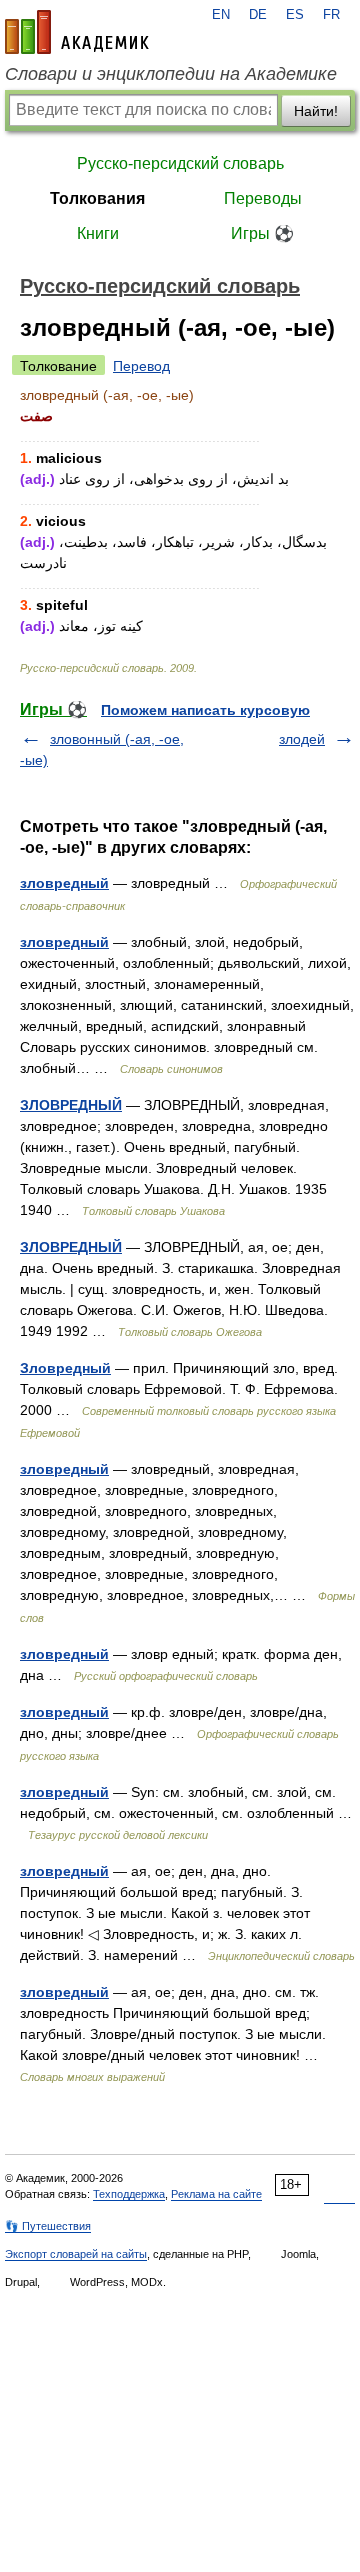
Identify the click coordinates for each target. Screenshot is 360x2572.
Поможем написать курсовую (205, 710)
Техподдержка (129, 2194)
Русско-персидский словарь (180, 163)
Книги (98, 233)
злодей (302, 739)
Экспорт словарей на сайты (76, 2254)
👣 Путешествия (48, 2226)
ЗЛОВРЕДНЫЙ (71, 1105)
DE (258, 15)
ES (295, 15)
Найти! (316, 111)
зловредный (64, 883)
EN (221, 15)
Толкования (97, 198)
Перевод (141, 366)
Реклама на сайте (216, 2194)
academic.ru (77, 32)
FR (331, 15)
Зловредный (65, 1368)
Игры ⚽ (262, 233)
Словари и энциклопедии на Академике (171, 74)
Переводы (263, 198)
